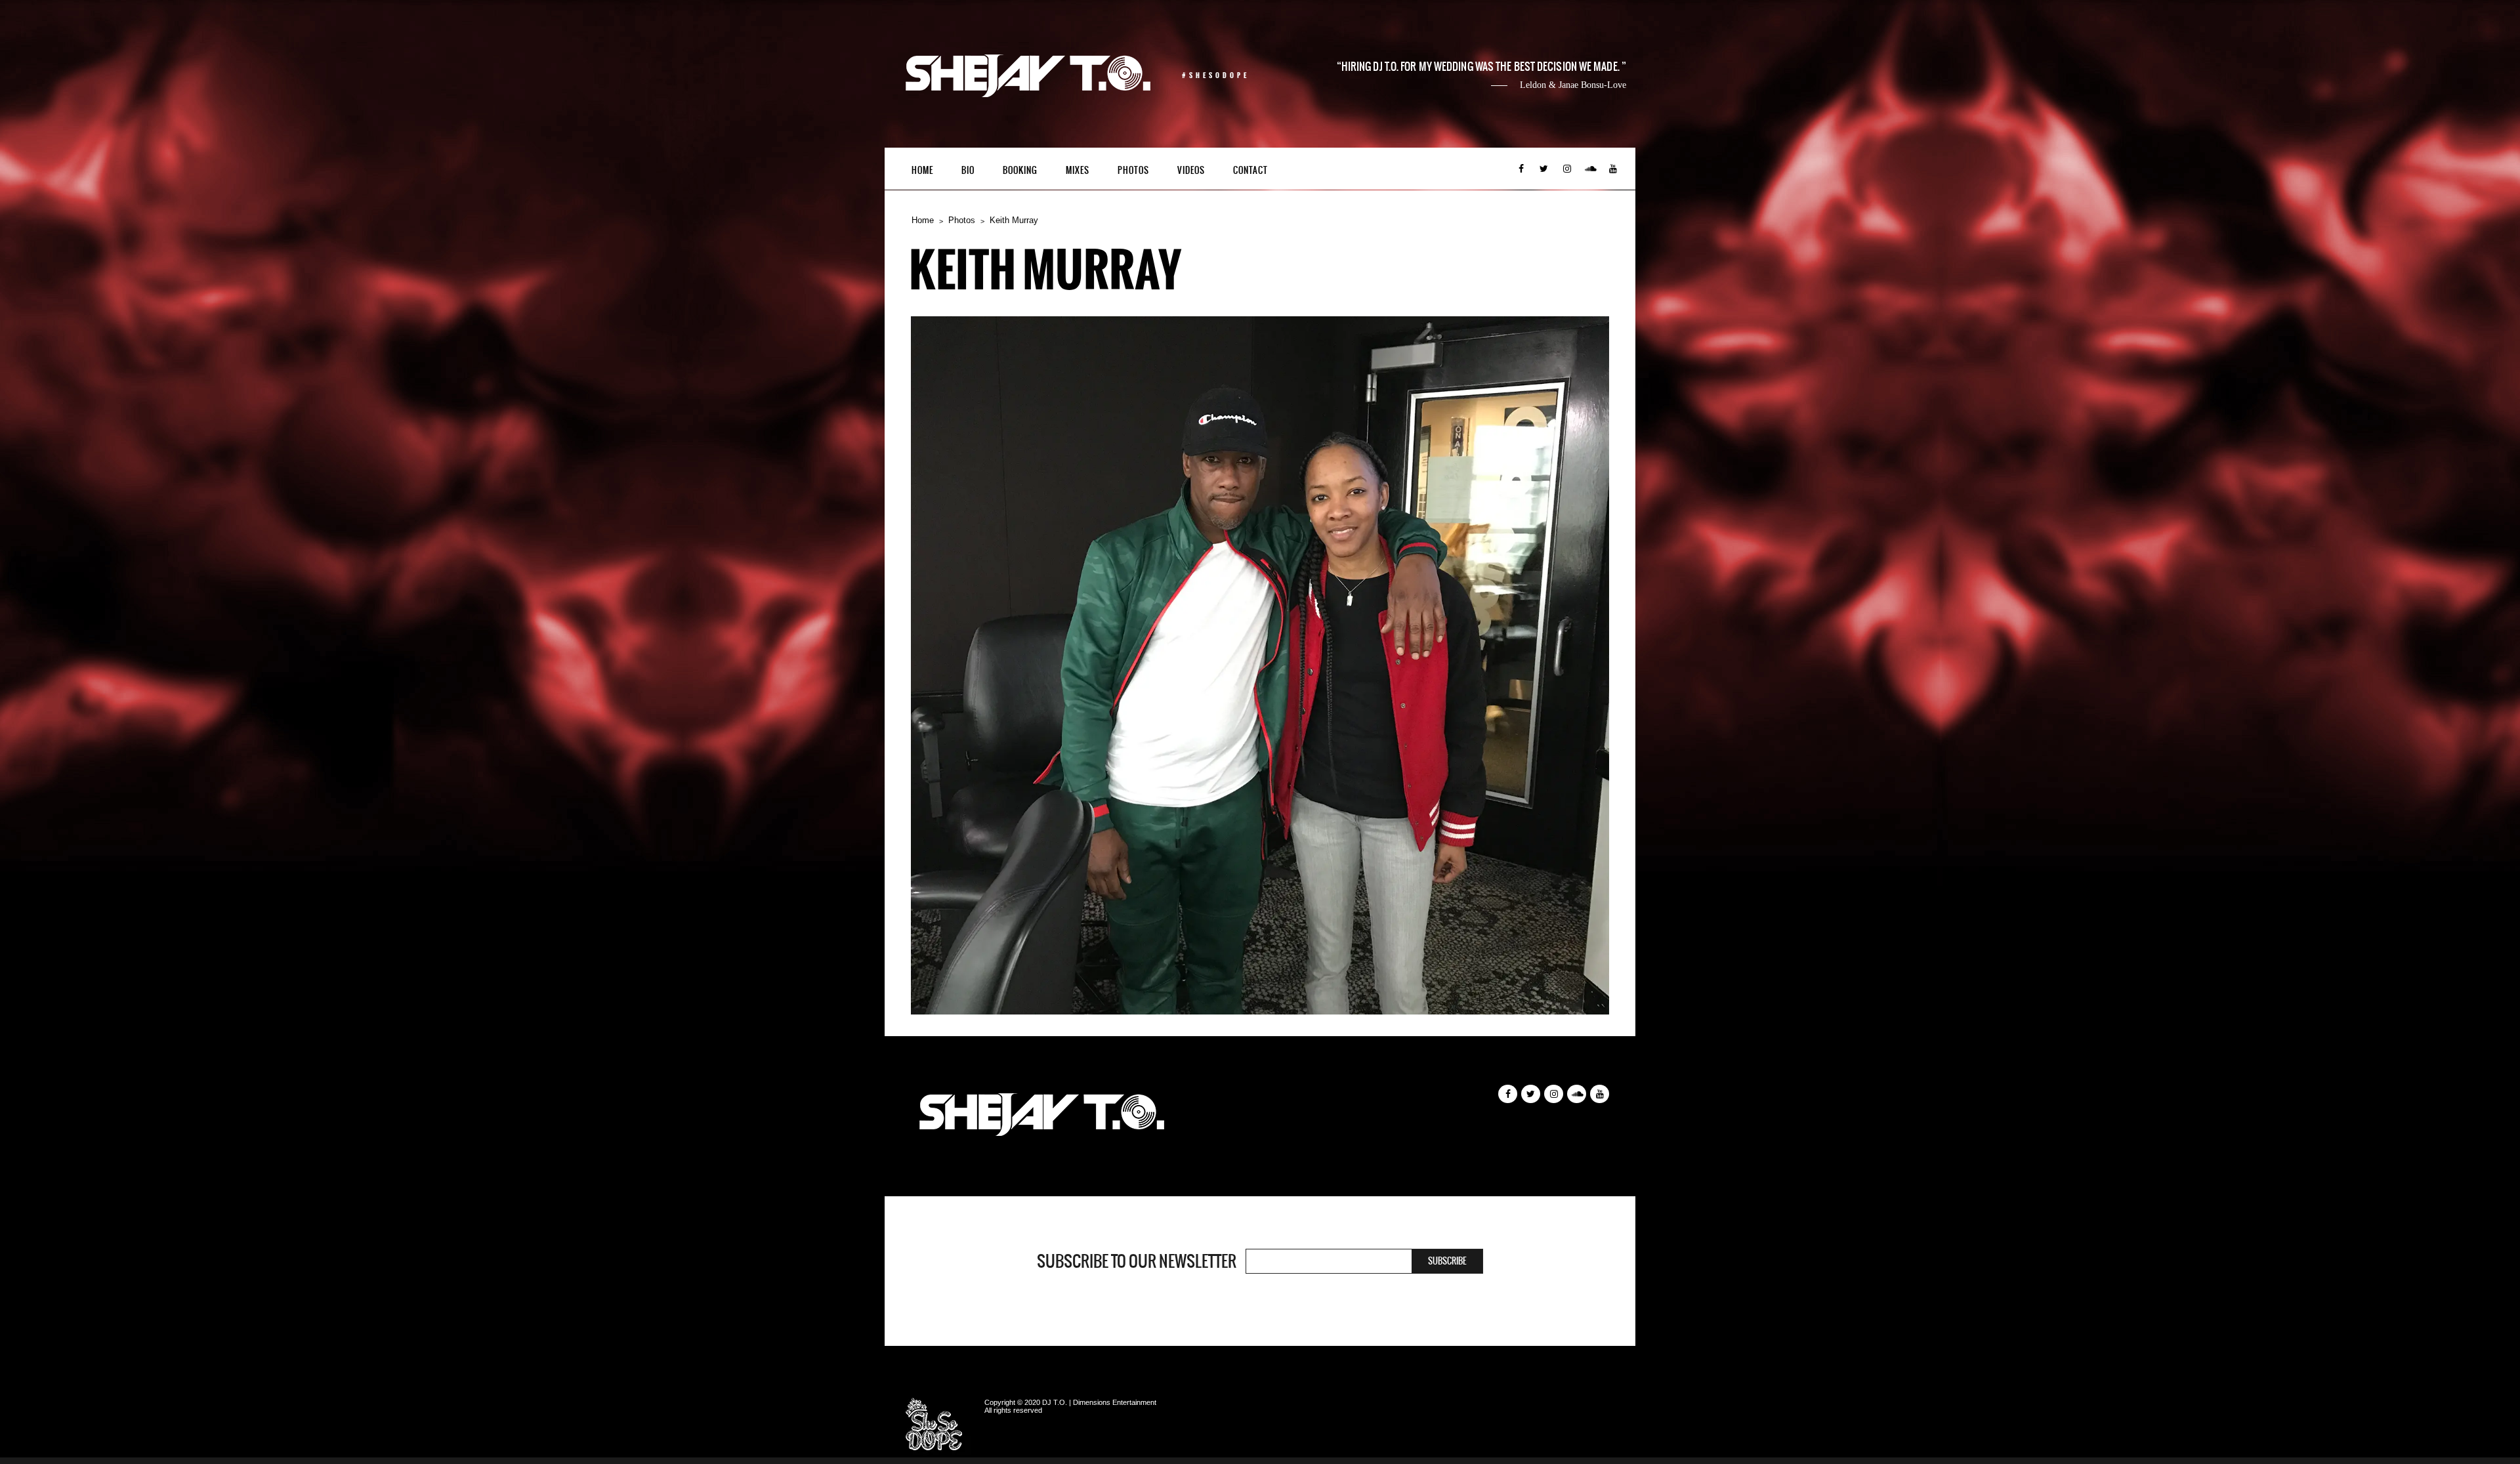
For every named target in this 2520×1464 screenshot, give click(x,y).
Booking (1020, 170)
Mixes (1078, 170)
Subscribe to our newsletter (1137, 1261)
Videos (1191, 170)
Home (922, 170)
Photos (1133, 170)
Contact (1250, 170)
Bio (968, 170)
